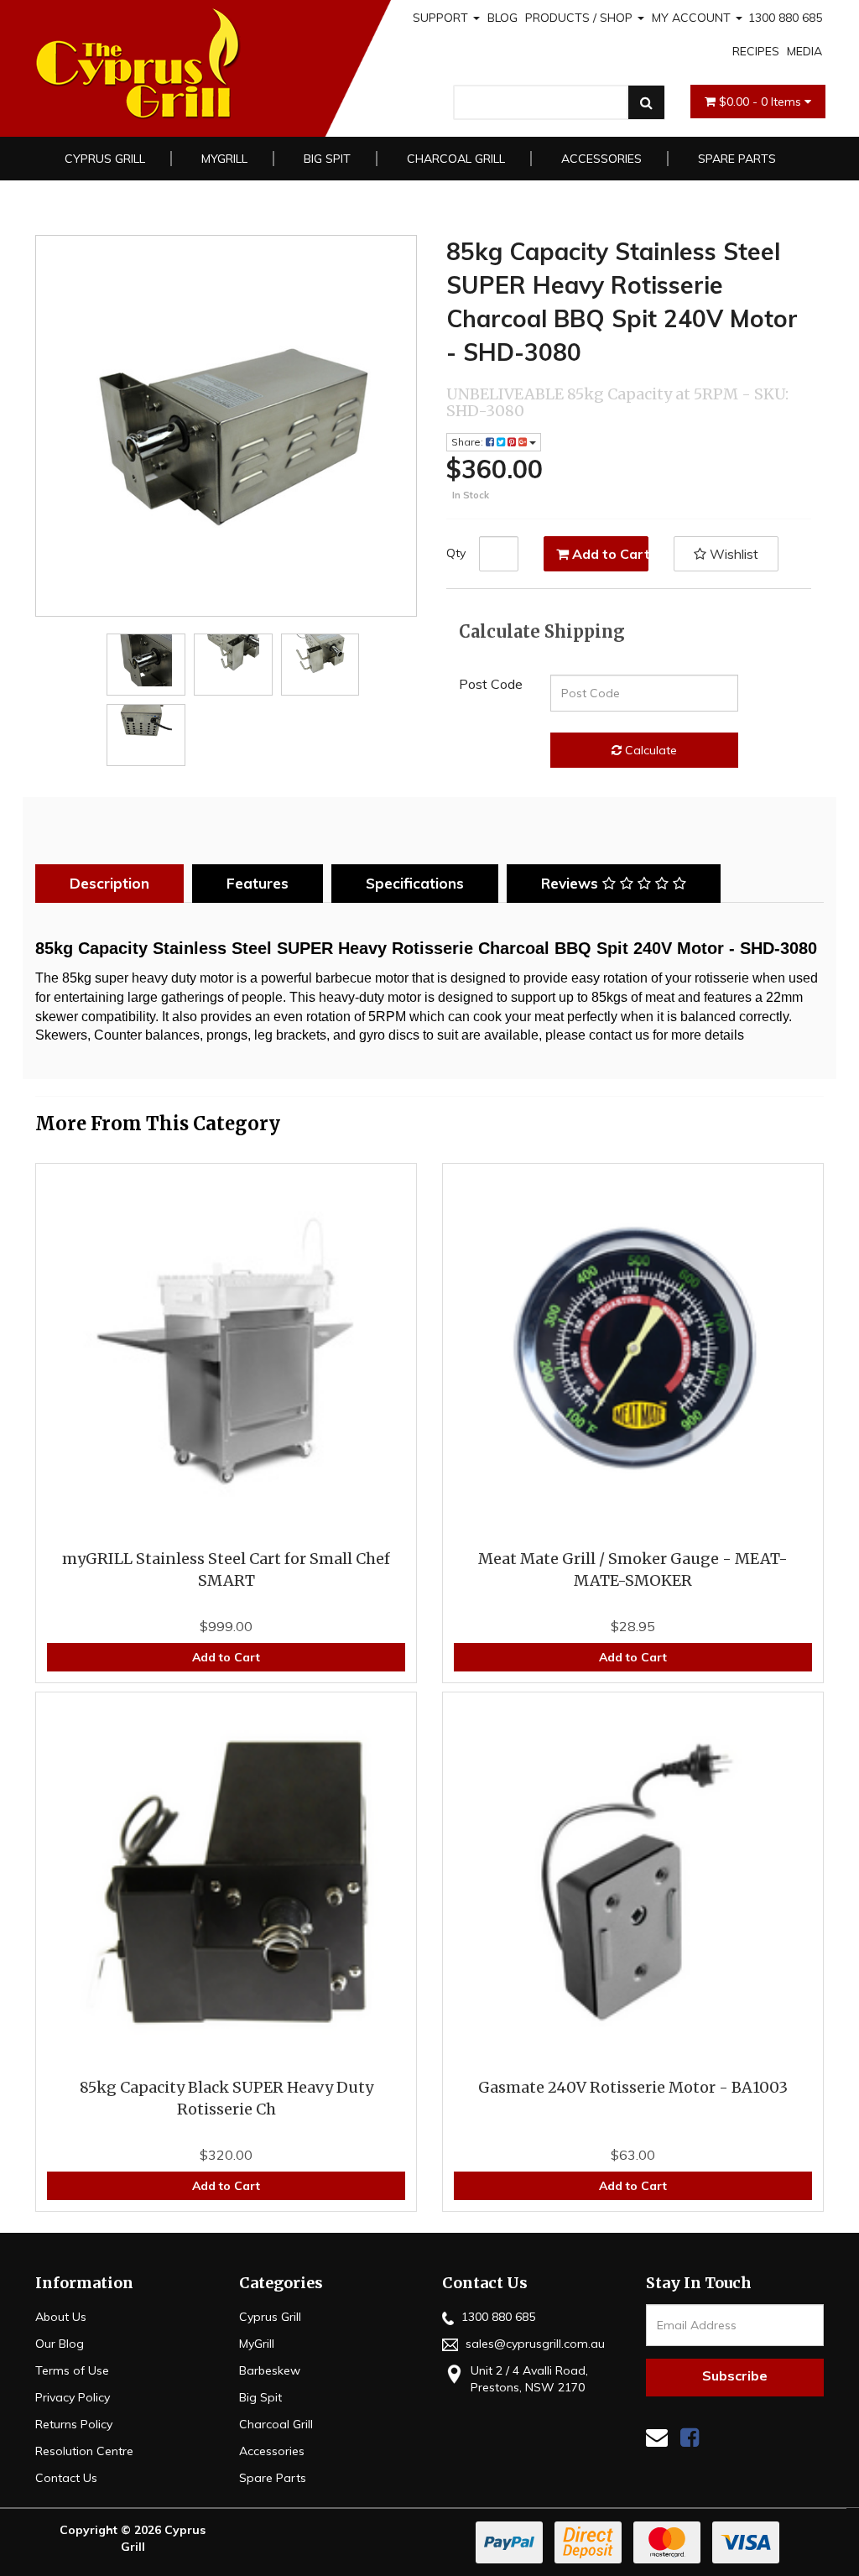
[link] (690, 2437)
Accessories (601, 159)
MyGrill (224, 159)
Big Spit (327, 159)
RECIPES (756, 51)
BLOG (502, 18)
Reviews (572, 883)
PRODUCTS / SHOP (580, 18)
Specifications (415, 883)
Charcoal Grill (456, 159)
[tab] (114, 884)
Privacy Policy (73, 2397)
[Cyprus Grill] (192, 64)
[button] (726, 554)
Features (258, 883)
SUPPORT (442, 18)
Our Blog (60, 2344)
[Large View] (146, 660)
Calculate (649, 750)
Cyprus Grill (105, 159)
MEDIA (804, 51)
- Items (762, 102)
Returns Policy (74, 2424)
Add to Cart (609, 554)
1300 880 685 (785, 18)
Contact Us (66, 2478)
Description (109, 883)
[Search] (646, 102)
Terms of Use (72, 2370)
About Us (61, 2317)
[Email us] (657, 2437)
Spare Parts (737, 159)
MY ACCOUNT (693, 18)
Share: (469, 442)
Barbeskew (270, 2370)
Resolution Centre (84, 2451)
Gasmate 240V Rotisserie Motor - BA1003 (633, 2087)
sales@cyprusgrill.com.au (534, 2344)
